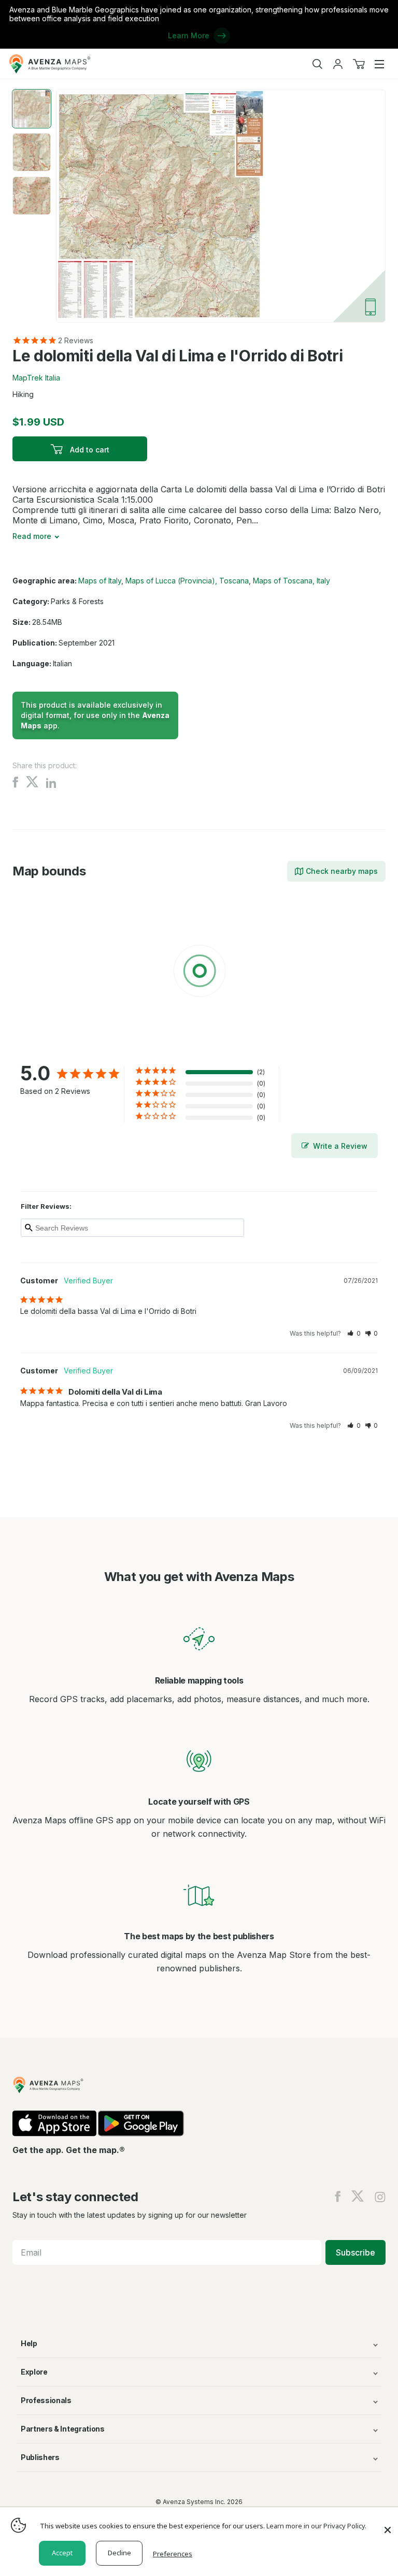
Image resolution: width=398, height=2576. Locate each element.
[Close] (388, 2525)
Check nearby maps (342, 871)
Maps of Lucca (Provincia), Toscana (187, 581)
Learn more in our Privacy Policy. (316, 2526)
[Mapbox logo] (38, 1046)
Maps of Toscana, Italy (292, 581)
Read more (32, 536)
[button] (354, 1333)
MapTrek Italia (36, 378)
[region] (199, 973)
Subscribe (356, 2252)
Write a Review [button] (340, 1146)
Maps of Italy (100, 581)
